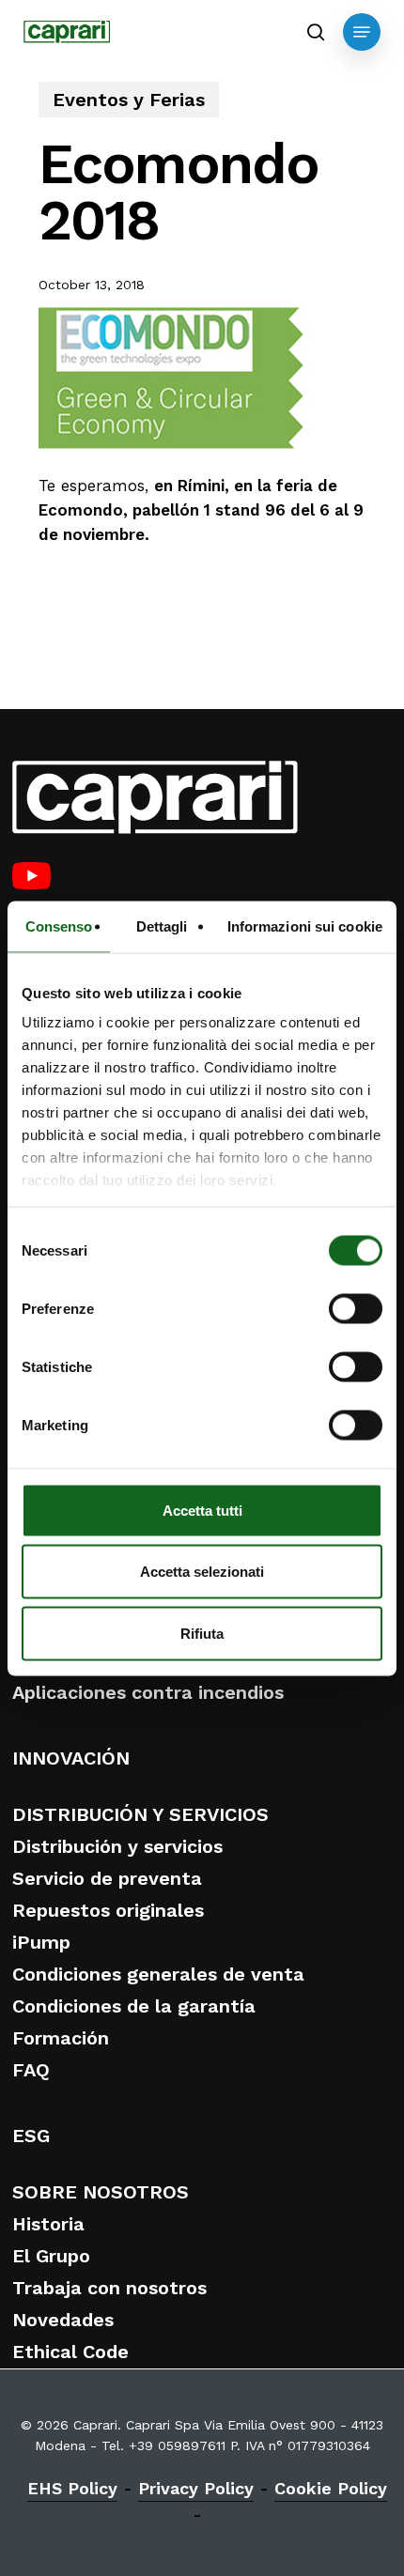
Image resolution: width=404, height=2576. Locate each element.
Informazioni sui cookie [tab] (305, 926)
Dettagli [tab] (162, 926)
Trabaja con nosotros (109, 2288)
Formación (61, 2038)
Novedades (63, 2320)
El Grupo (51, 2256)
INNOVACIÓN (71, 1758)
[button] (362, 32)
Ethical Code (70, 2352)
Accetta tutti (202, 1510)
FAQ (31, 2070)
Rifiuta (202, 1633)
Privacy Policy (196, 2488)
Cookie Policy (331, 2488)
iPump (41, 1942)
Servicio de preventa (107, 1878)
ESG (31, 2136)
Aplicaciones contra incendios (148, 1692)
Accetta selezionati (202, 1572)
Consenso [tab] (59, 926)
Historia (48, 2224)
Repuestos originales (108, 1910)
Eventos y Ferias (129, 100)
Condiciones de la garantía (134, 2006)
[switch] (356, 1308)
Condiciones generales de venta (158, 1974)
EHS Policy (72, 2488)
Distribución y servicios (117, 1846)
